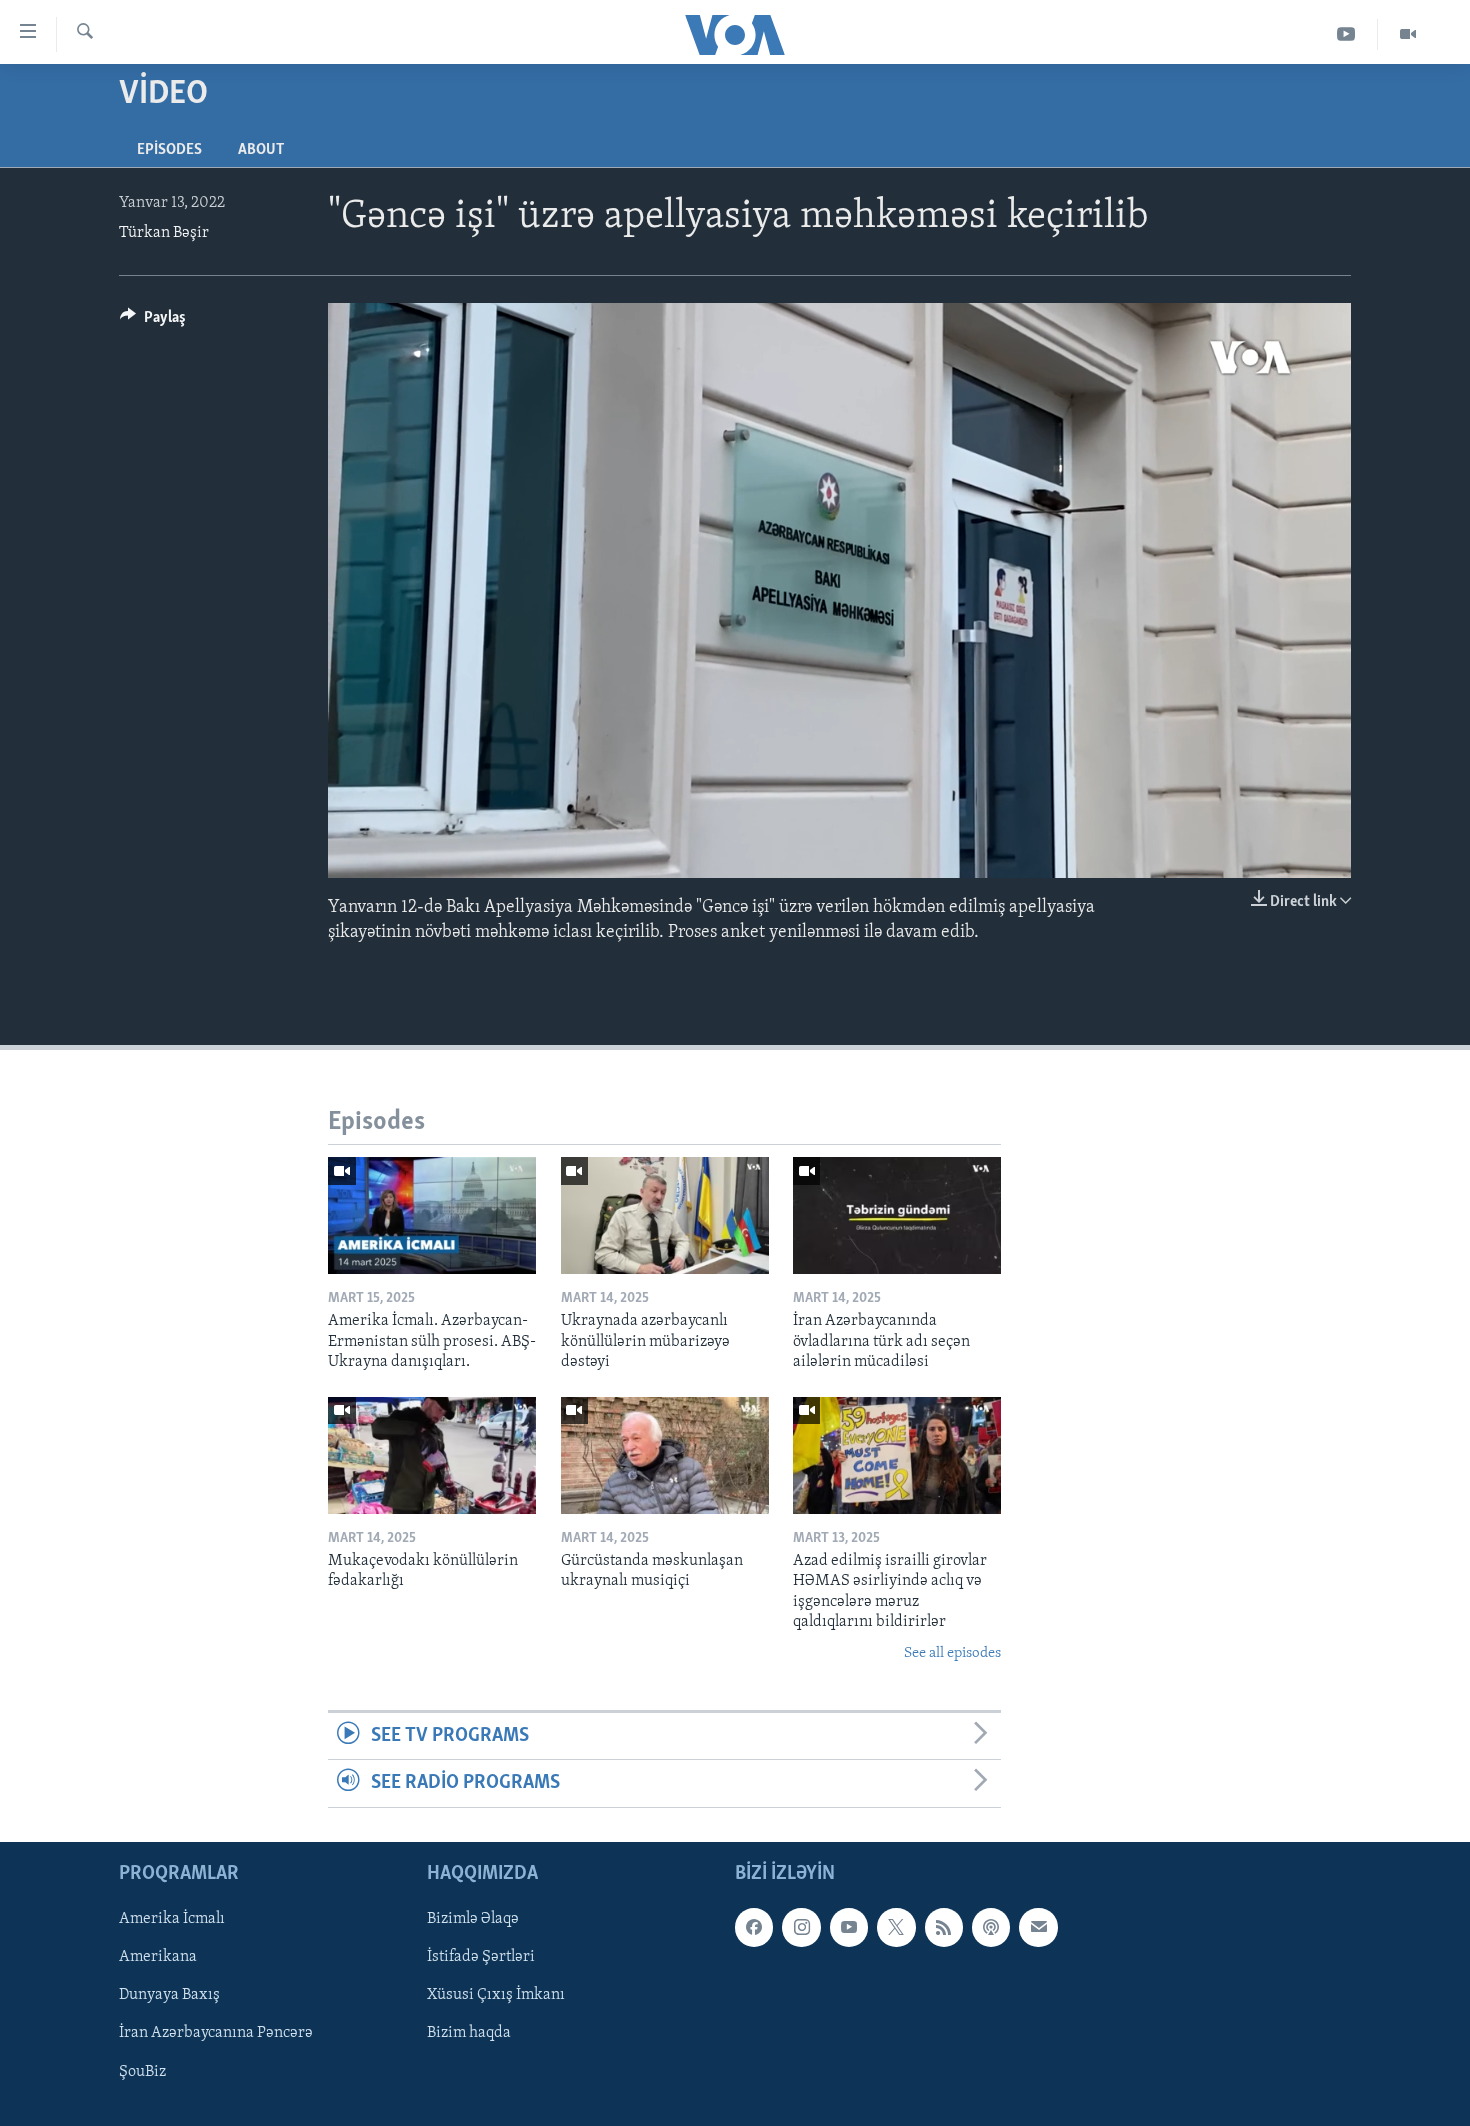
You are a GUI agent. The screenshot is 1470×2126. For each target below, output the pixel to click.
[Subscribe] (1038, 1927)
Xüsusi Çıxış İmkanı (496, 1995)
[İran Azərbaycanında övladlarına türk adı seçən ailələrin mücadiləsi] (897, 1215)
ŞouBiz (142, 2071)
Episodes (169, 150)
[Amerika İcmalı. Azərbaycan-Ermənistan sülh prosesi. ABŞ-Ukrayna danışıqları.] (432, 1215)
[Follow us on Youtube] (849, 1927)
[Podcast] (991, 1927)
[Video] (1408, 34)
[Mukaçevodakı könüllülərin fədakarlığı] (432, 1455)
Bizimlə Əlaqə (473, 1919)
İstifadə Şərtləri (481, 1957)
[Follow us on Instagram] (801, 1927)
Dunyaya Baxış (169, 1995)
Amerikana (158, 1957)
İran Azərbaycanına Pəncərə (216, 2033)
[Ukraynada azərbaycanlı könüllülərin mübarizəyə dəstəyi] (665, 1215)
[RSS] (944, 1927)
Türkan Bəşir (164, 233)
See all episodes (952, 1653)
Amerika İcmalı (172, 1919)
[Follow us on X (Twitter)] (896, 1927)
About (261, 150)
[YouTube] (1346, 34)
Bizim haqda (469, 2033)
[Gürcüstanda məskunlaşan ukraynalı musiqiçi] (665, 1455)
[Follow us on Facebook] (754, 1927)
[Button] (153, 322)
